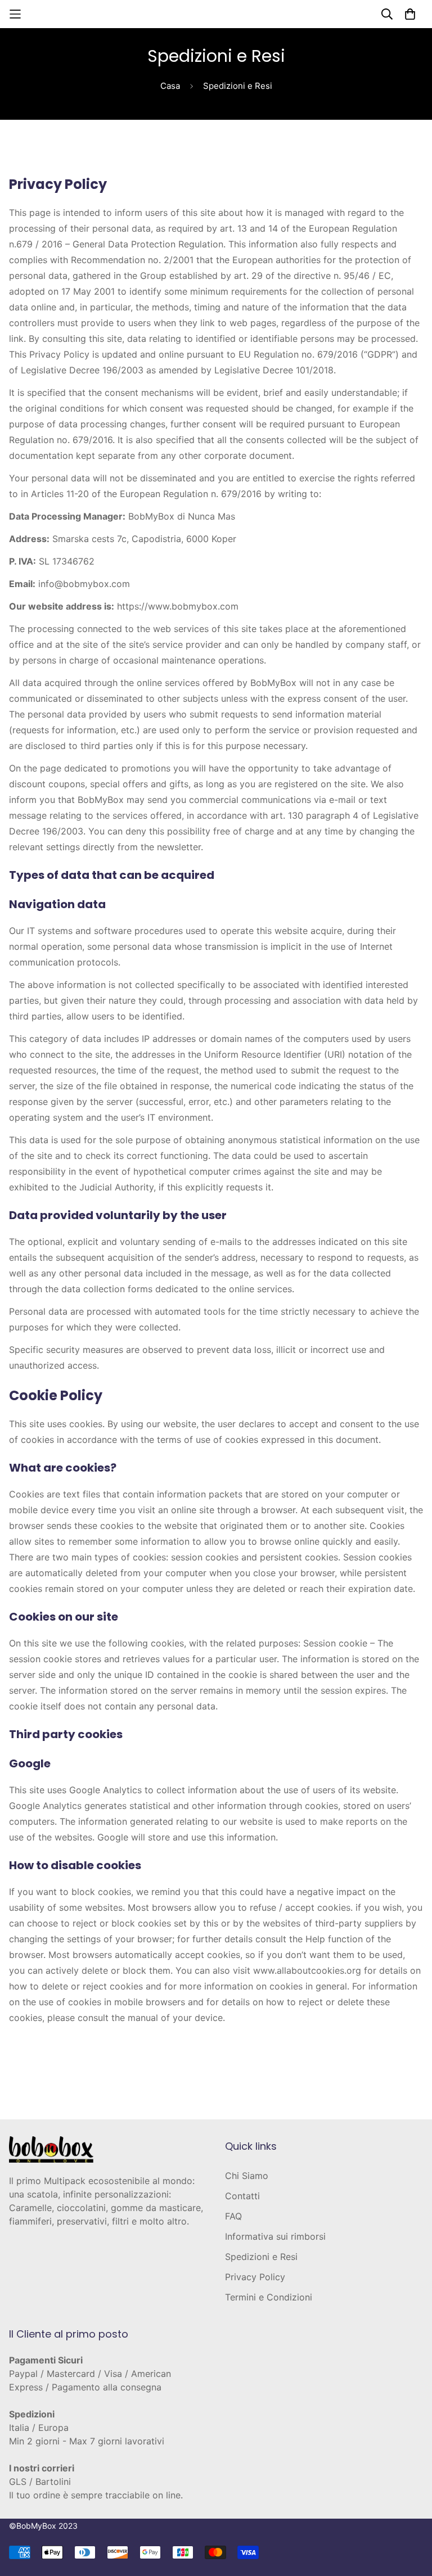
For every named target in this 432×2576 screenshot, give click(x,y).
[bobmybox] (216, 14)
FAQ (233, 2216)
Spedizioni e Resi (261, 2257)
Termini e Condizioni (269, 2297)
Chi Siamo (247, 2176)
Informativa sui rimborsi (275, 2236)
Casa (170, 86)
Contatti (242, 2196)
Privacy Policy (255, 2277)
